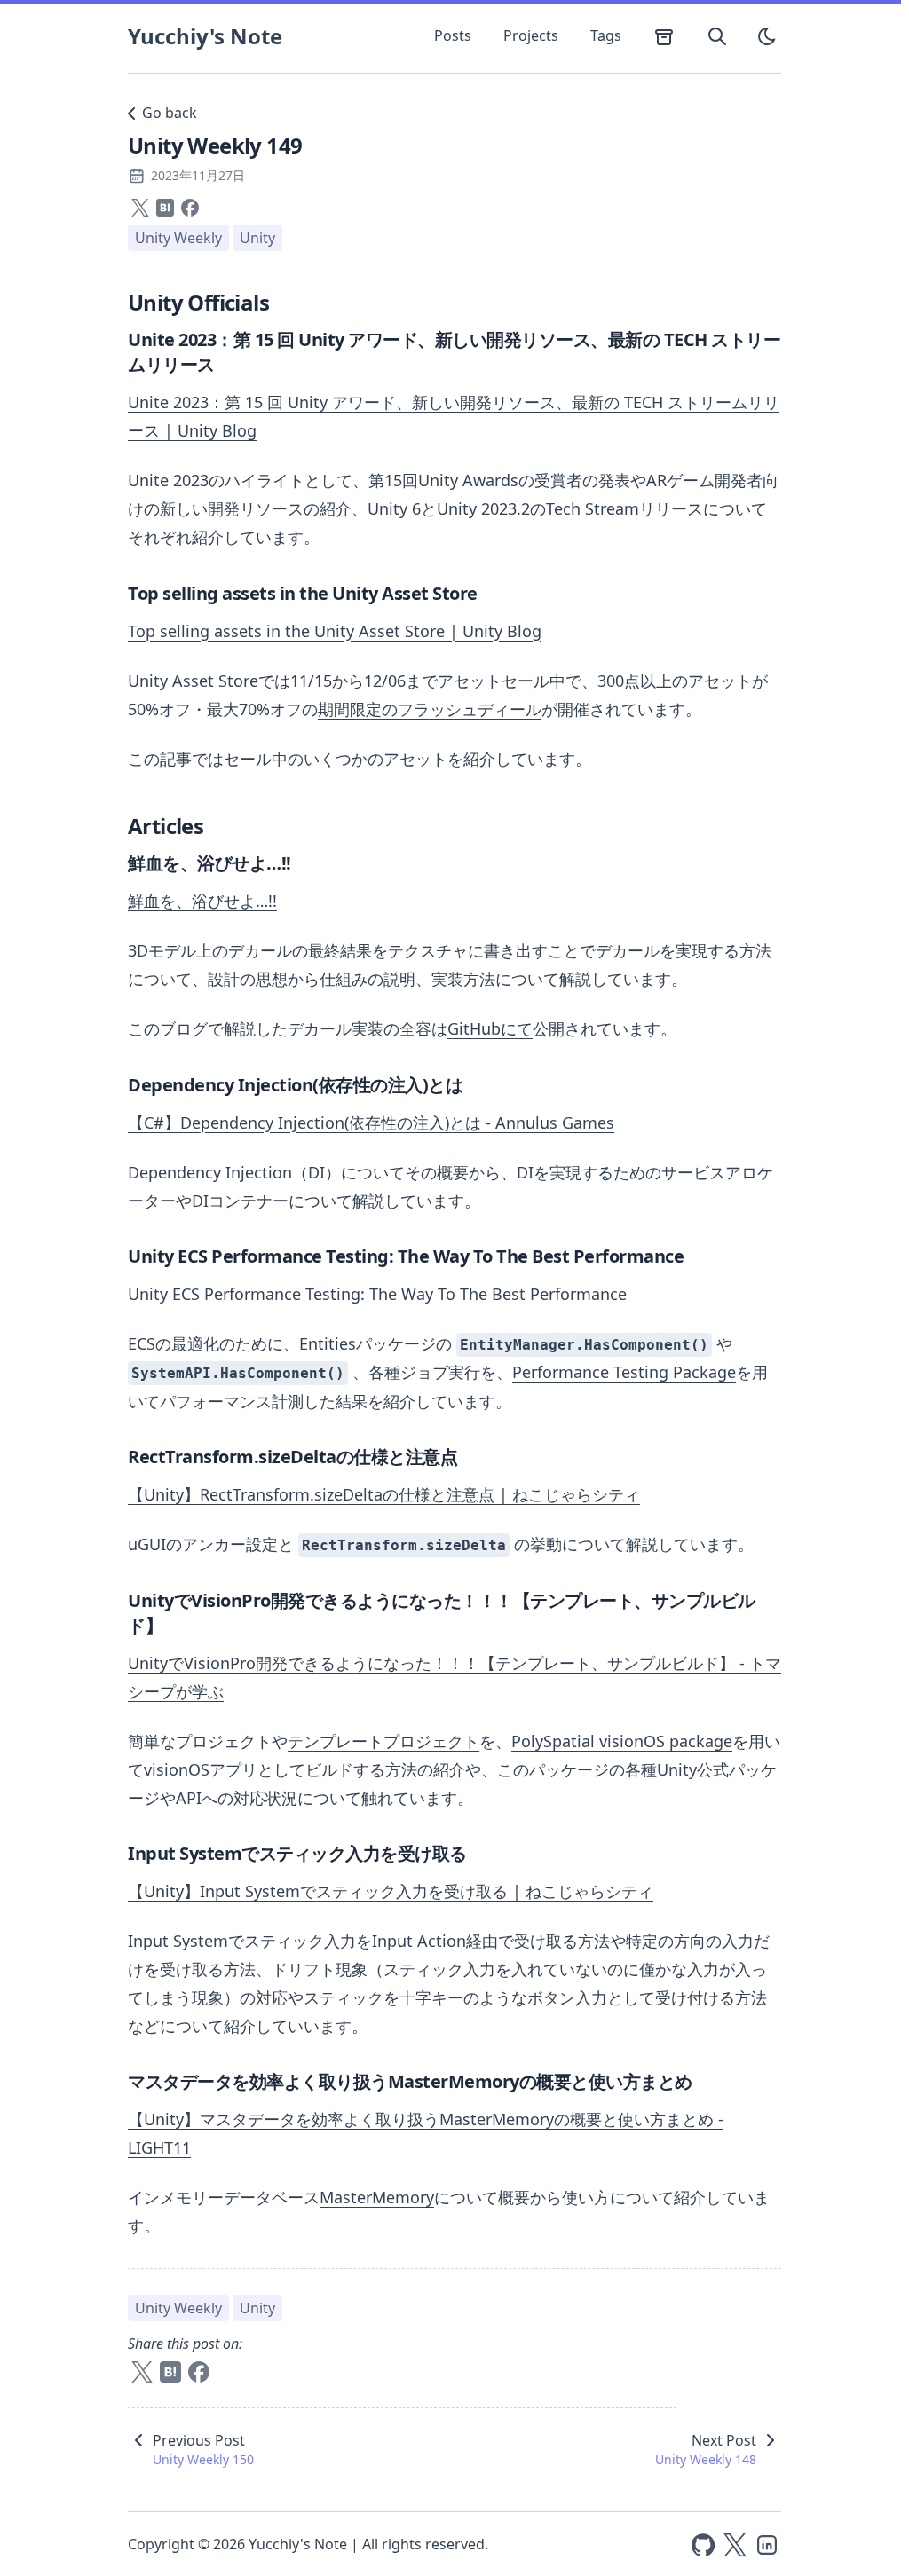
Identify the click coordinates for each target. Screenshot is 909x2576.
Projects (531, 35)
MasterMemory (377, 2197)
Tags (606, 35)
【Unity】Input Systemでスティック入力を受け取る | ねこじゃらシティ (391, 1891)
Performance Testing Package (624, 1372)
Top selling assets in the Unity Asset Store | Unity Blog (335, 631)
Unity (257, 238)
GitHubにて (490, 1028)
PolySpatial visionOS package (622, 1741)
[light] (767, 36)
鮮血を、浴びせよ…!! (202, 901)
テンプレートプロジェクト (383, 1741)
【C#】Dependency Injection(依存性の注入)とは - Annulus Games (371, 1123)
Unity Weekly (178, 238)
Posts (453, 35)
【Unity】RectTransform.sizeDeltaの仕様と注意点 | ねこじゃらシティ (384, 1494)
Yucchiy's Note (205, 36)
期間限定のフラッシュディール (430, 709)
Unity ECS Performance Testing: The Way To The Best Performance (377, 1294)
